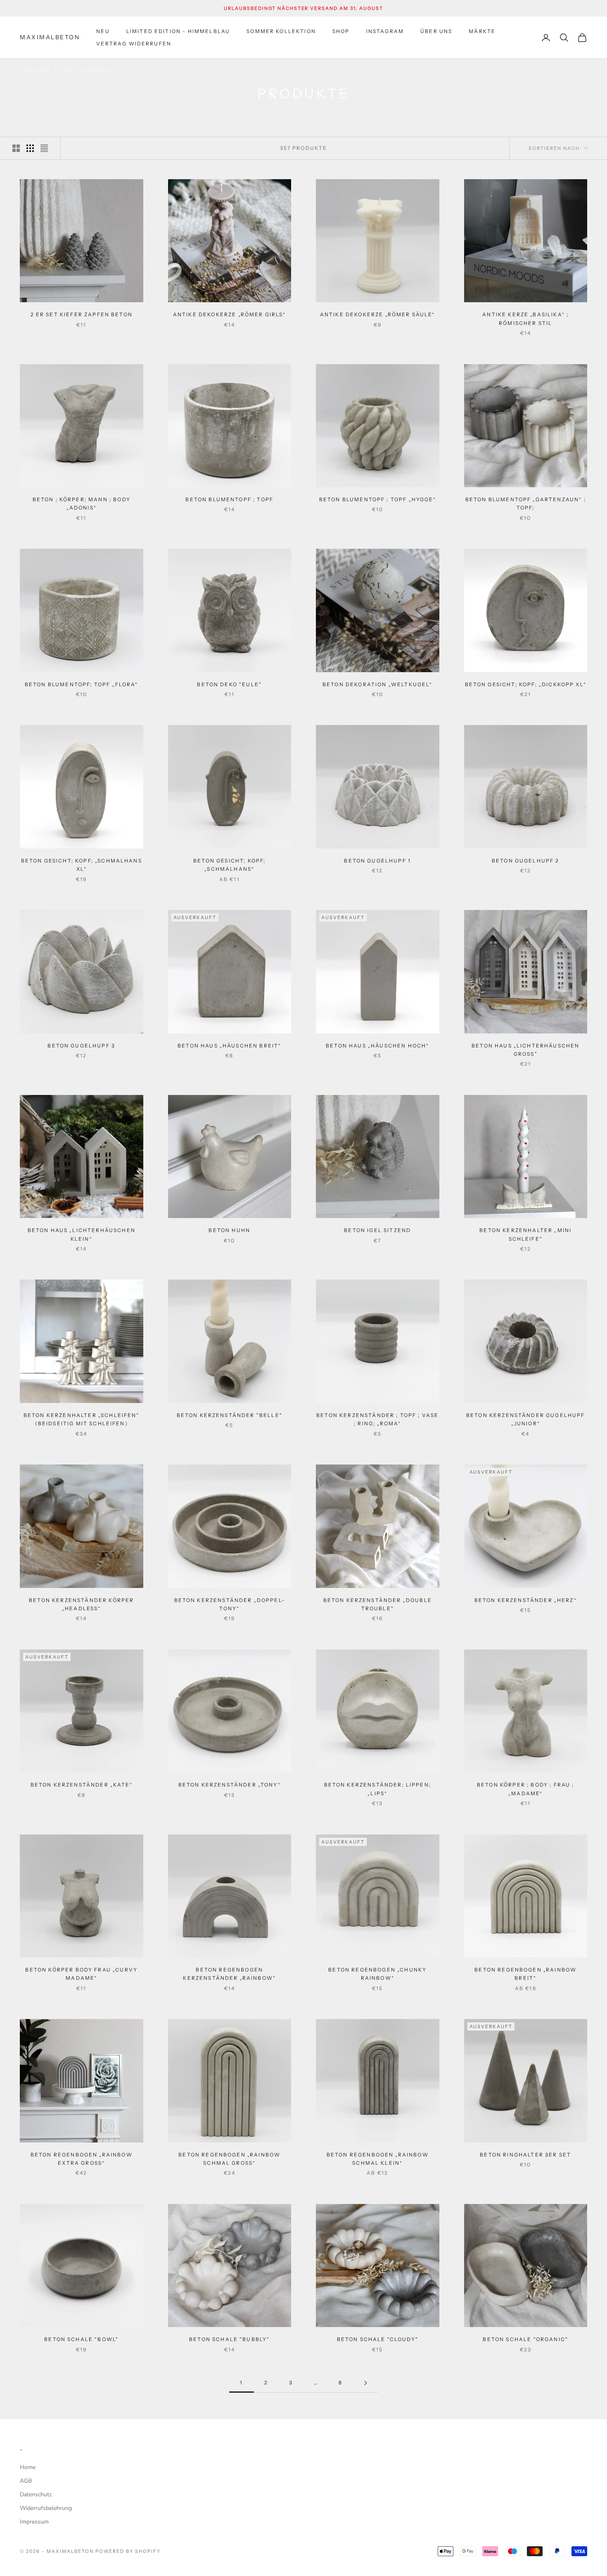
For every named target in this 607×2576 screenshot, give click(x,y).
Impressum (34, 2522)
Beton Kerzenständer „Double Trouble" (378, 1604)
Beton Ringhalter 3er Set (525, 2155)
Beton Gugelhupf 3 (81, 1046)
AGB (26, 2481)
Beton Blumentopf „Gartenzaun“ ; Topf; (526, 504)
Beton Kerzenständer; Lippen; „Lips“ (378, 1789)
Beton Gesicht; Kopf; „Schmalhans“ (229, 865)
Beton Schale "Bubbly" (229, 2339)
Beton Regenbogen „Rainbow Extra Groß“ (82, 2159)
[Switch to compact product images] (44, 148)
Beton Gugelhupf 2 (526, 861)
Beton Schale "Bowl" (81, 2339)
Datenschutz (36, 2494)
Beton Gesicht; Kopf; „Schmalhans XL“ (82, 865)
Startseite (36, 70)
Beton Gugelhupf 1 (377, 861)
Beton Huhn (229, 1230)
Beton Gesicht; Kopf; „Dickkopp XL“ (526, 684)
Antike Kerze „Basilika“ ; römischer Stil (525, 319)
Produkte (97, 70)
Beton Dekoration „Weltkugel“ (377, 684)
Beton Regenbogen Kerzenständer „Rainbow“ (229, 1974)
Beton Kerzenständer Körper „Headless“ (81, 1604)
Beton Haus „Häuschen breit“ (229, 1046)
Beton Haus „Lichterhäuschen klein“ (82, 1234)
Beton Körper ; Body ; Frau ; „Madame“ (525, 1789)
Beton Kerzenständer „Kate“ (82, 1785)
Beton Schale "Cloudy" (378, 2339)
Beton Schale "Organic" (525, 2339)
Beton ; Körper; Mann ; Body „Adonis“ (82, 504)
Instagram (385, 31)
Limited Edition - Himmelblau (178, 31)
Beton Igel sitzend (377, 1230)
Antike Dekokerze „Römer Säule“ (378, 314)
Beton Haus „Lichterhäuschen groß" (525, 1050)
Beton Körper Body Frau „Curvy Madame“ (81, 1974)
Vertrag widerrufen (134, 44)
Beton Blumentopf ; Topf (229, 499)
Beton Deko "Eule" (229, 684)
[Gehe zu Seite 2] (365, 2383)
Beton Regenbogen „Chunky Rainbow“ (377, 1974)
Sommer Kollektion (281, 31)
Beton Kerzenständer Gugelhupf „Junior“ (526, 1419)
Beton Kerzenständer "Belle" (230, 1415)
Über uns (436, 31)
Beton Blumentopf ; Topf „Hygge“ (378, 499)
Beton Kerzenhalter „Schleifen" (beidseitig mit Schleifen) (82, 1419)
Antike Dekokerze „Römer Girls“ (230, 314)
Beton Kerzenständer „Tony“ (230, 1785)
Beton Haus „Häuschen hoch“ (377, 1046)
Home (28, 2467)
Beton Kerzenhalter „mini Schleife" (525, 1234)
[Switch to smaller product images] (30, 148)
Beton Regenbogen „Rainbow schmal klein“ (378, 2159)
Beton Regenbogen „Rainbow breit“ (525, 1974)
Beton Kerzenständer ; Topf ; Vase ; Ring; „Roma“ (377, 1419)
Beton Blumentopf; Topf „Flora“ (82, 684)
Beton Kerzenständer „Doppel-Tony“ (230, 1604)
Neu (103, 31)
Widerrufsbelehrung (46, 2508)
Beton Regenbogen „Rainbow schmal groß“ (229, 2159)
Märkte (482, 31)
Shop (341, 31)
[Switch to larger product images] (16, 148)
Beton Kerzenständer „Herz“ (526, 1600)
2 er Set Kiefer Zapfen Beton (82, 314)
